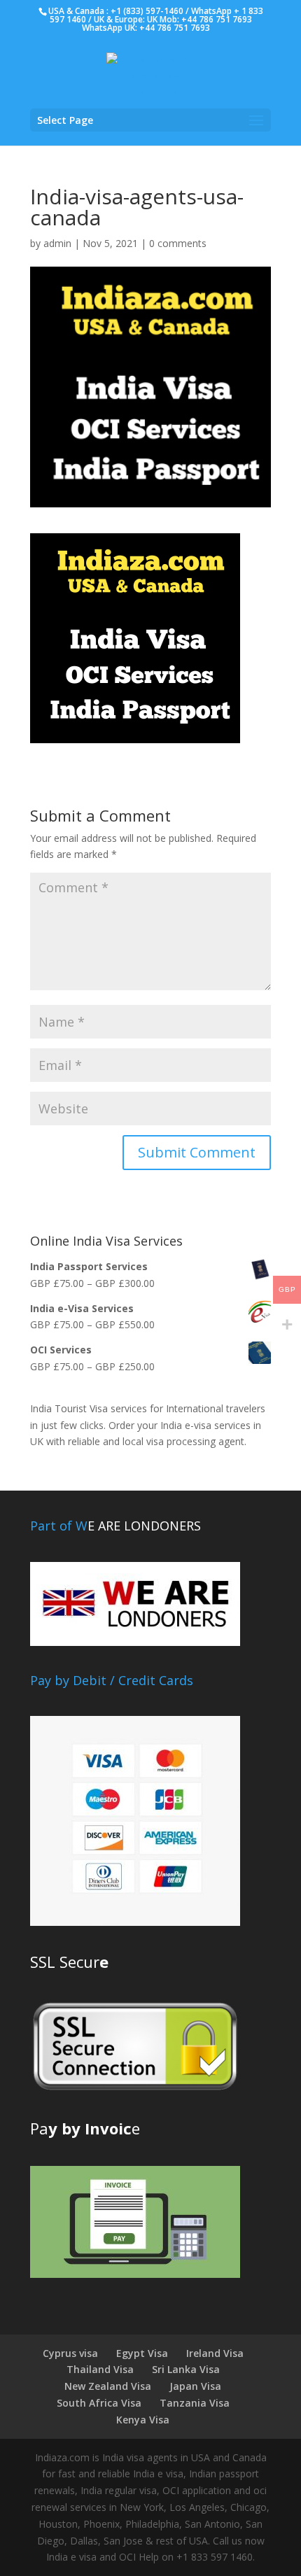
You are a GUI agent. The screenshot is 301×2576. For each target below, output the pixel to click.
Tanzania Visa (195, 2403)
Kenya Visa (143, 2420)
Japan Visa (195, 2386)
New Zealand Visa (108, 2386)
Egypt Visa (142, 2353)
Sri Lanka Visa (186, 2369)
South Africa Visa (99, 2403)
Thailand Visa (100, 2369)
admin (57, 243)
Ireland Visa (215, 2353)
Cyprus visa (70, 2353)
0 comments (178, 243)
